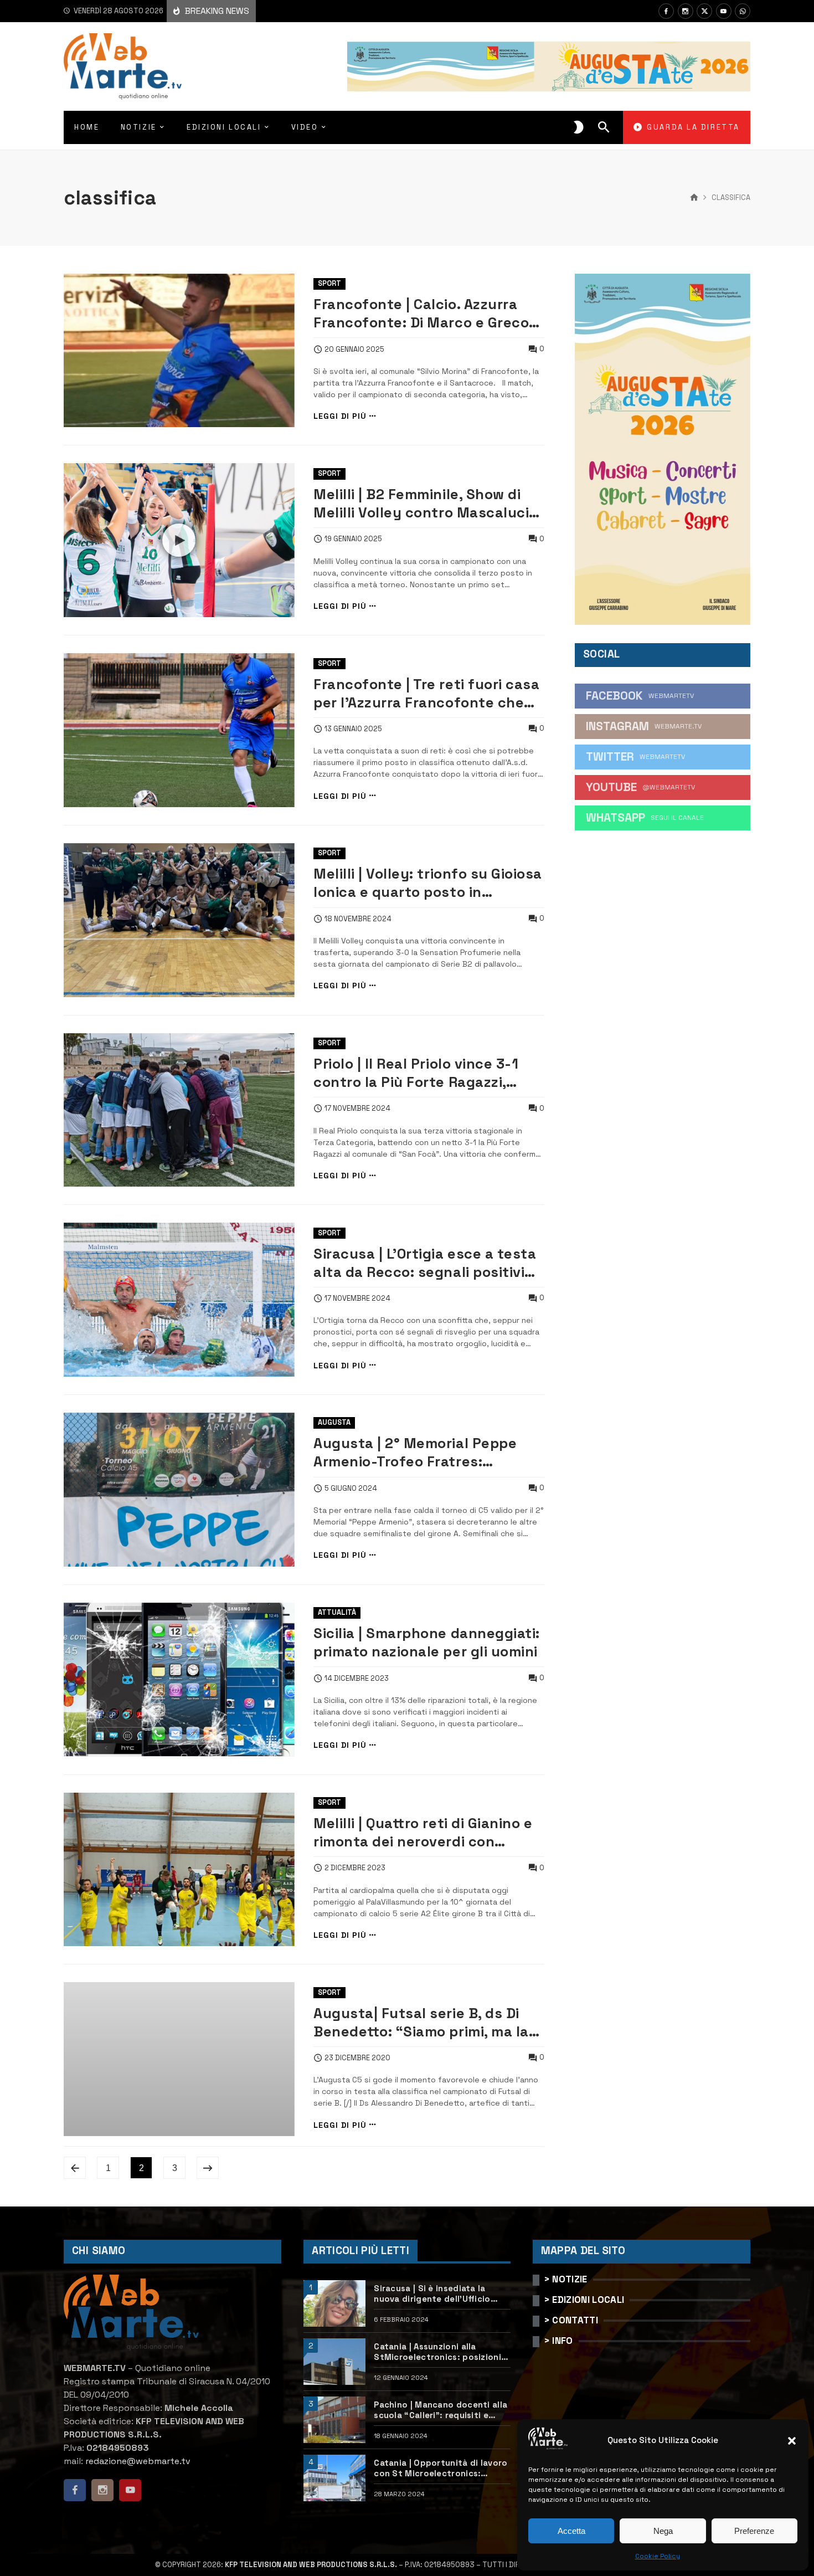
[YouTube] (724, 11)
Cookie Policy (658, 2556)
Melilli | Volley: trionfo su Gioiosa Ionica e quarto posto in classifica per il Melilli (427, 883)
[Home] (694, 198)
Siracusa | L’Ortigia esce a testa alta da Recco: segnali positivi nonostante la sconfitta (425, 1263)
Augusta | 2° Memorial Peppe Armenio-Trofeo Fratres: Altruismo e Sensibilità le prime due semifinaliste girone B (422, 1453)
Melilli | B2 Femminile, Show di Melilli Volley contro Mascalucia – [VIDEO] (425, 504)
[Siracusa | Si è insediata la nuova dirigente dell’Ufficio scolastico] (334, 2303)
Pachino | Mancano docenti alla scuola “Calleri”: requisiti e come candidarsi (441, 2410)
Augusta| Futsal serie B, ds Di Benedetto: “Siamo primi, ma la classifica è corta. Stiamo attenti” (421, 2023)
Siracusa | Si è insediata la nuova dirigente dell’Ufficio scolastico (432, 2294)
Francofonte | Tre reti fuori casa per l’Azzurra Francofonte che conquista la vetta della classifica (426, 694)
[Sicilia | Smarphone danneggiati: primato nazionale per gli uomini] (179, 1680)
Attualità (337, 1612)
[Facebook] (666, 11)
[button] (792, 2441)
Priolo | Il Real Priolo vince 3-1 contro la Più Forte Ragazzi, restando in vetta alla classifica (425, 1073)
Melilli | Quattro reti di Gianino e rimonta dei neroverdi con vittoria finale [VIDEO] (423, 1833)
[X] (704, 11)
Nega (663, 2531)
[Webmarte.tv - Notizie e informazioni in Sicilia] (123, 66)
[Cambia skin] (579, 127)
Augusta (334, 1422)
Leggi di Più (340, 416)
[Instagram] (686, 11)
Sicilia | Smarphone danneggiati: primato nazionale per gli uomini (426, 1642)
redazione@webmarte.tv (138, 2461)
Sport (329, 283)
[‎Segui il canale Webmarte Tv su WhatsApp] (743, 11)
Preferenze (754, 2531)
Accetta (571, 2531)
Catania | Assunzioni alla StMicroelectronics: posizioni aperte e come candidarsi (437, 2352)
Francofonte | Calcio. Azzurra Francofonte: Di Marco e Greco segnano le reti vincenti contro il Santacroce (428, 314)
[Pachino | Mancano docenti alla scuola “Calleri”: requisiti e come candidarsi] (334, 2420)
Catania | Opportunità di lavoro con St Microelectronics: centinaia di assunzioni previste (442, 2468)
